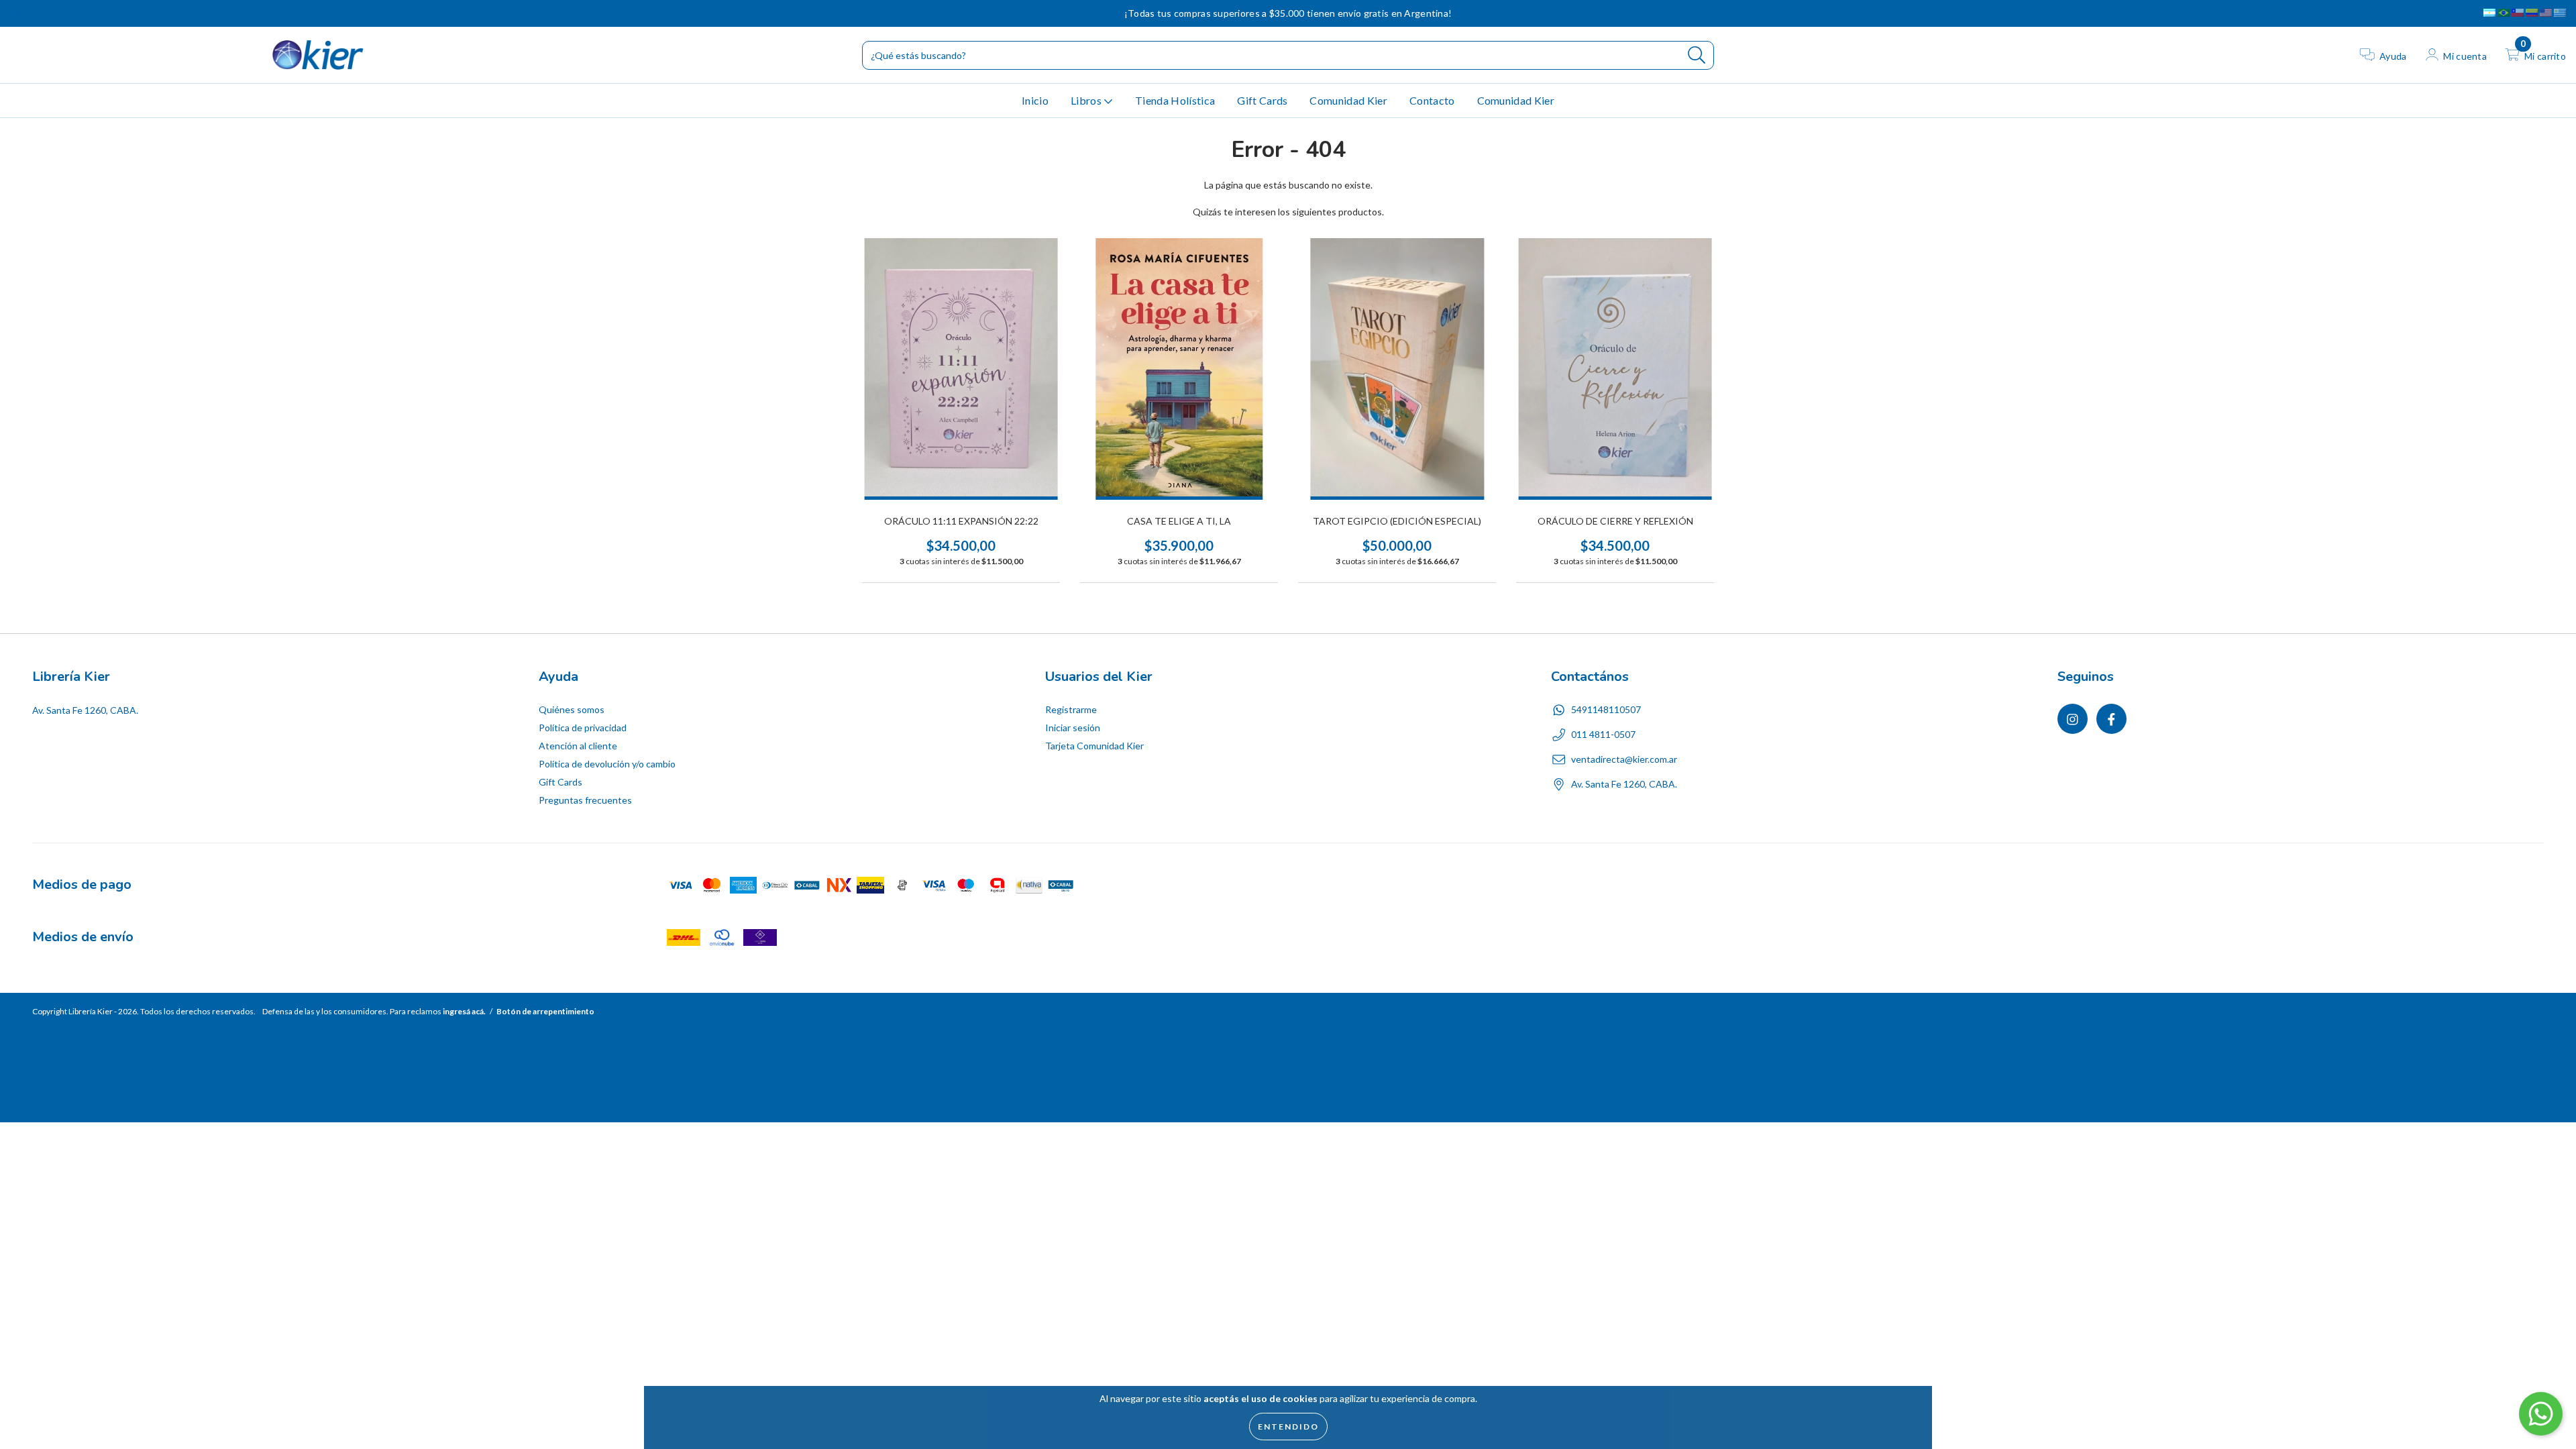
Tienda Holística (1175, 100)
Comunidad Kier (1348, 100)
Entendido (1288, 1427)
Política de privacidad (583, 728)
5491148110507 (1606, 709)
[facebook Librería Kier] (38, 13)
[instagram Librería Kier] (20, 13)
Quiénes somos (572, 709)
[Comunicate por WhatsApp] (2541, 1414)
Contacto (1432, 100)
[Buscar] (1697, 55)
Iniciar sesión (1073, 728)
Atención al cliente (578, 746)
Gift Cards (1262, 100)
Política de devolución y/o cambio (607, 764)
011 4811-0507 (1603, 734)
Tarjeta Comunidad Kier (1094, 746)
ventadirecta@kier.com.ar (1624, 759)
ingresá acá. (464, 1011)
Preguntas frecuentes (585, 800)
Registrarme (1071, 709)
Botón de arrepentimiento (545, 1011)
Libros (1087, 100)
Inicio (1035, 100)
